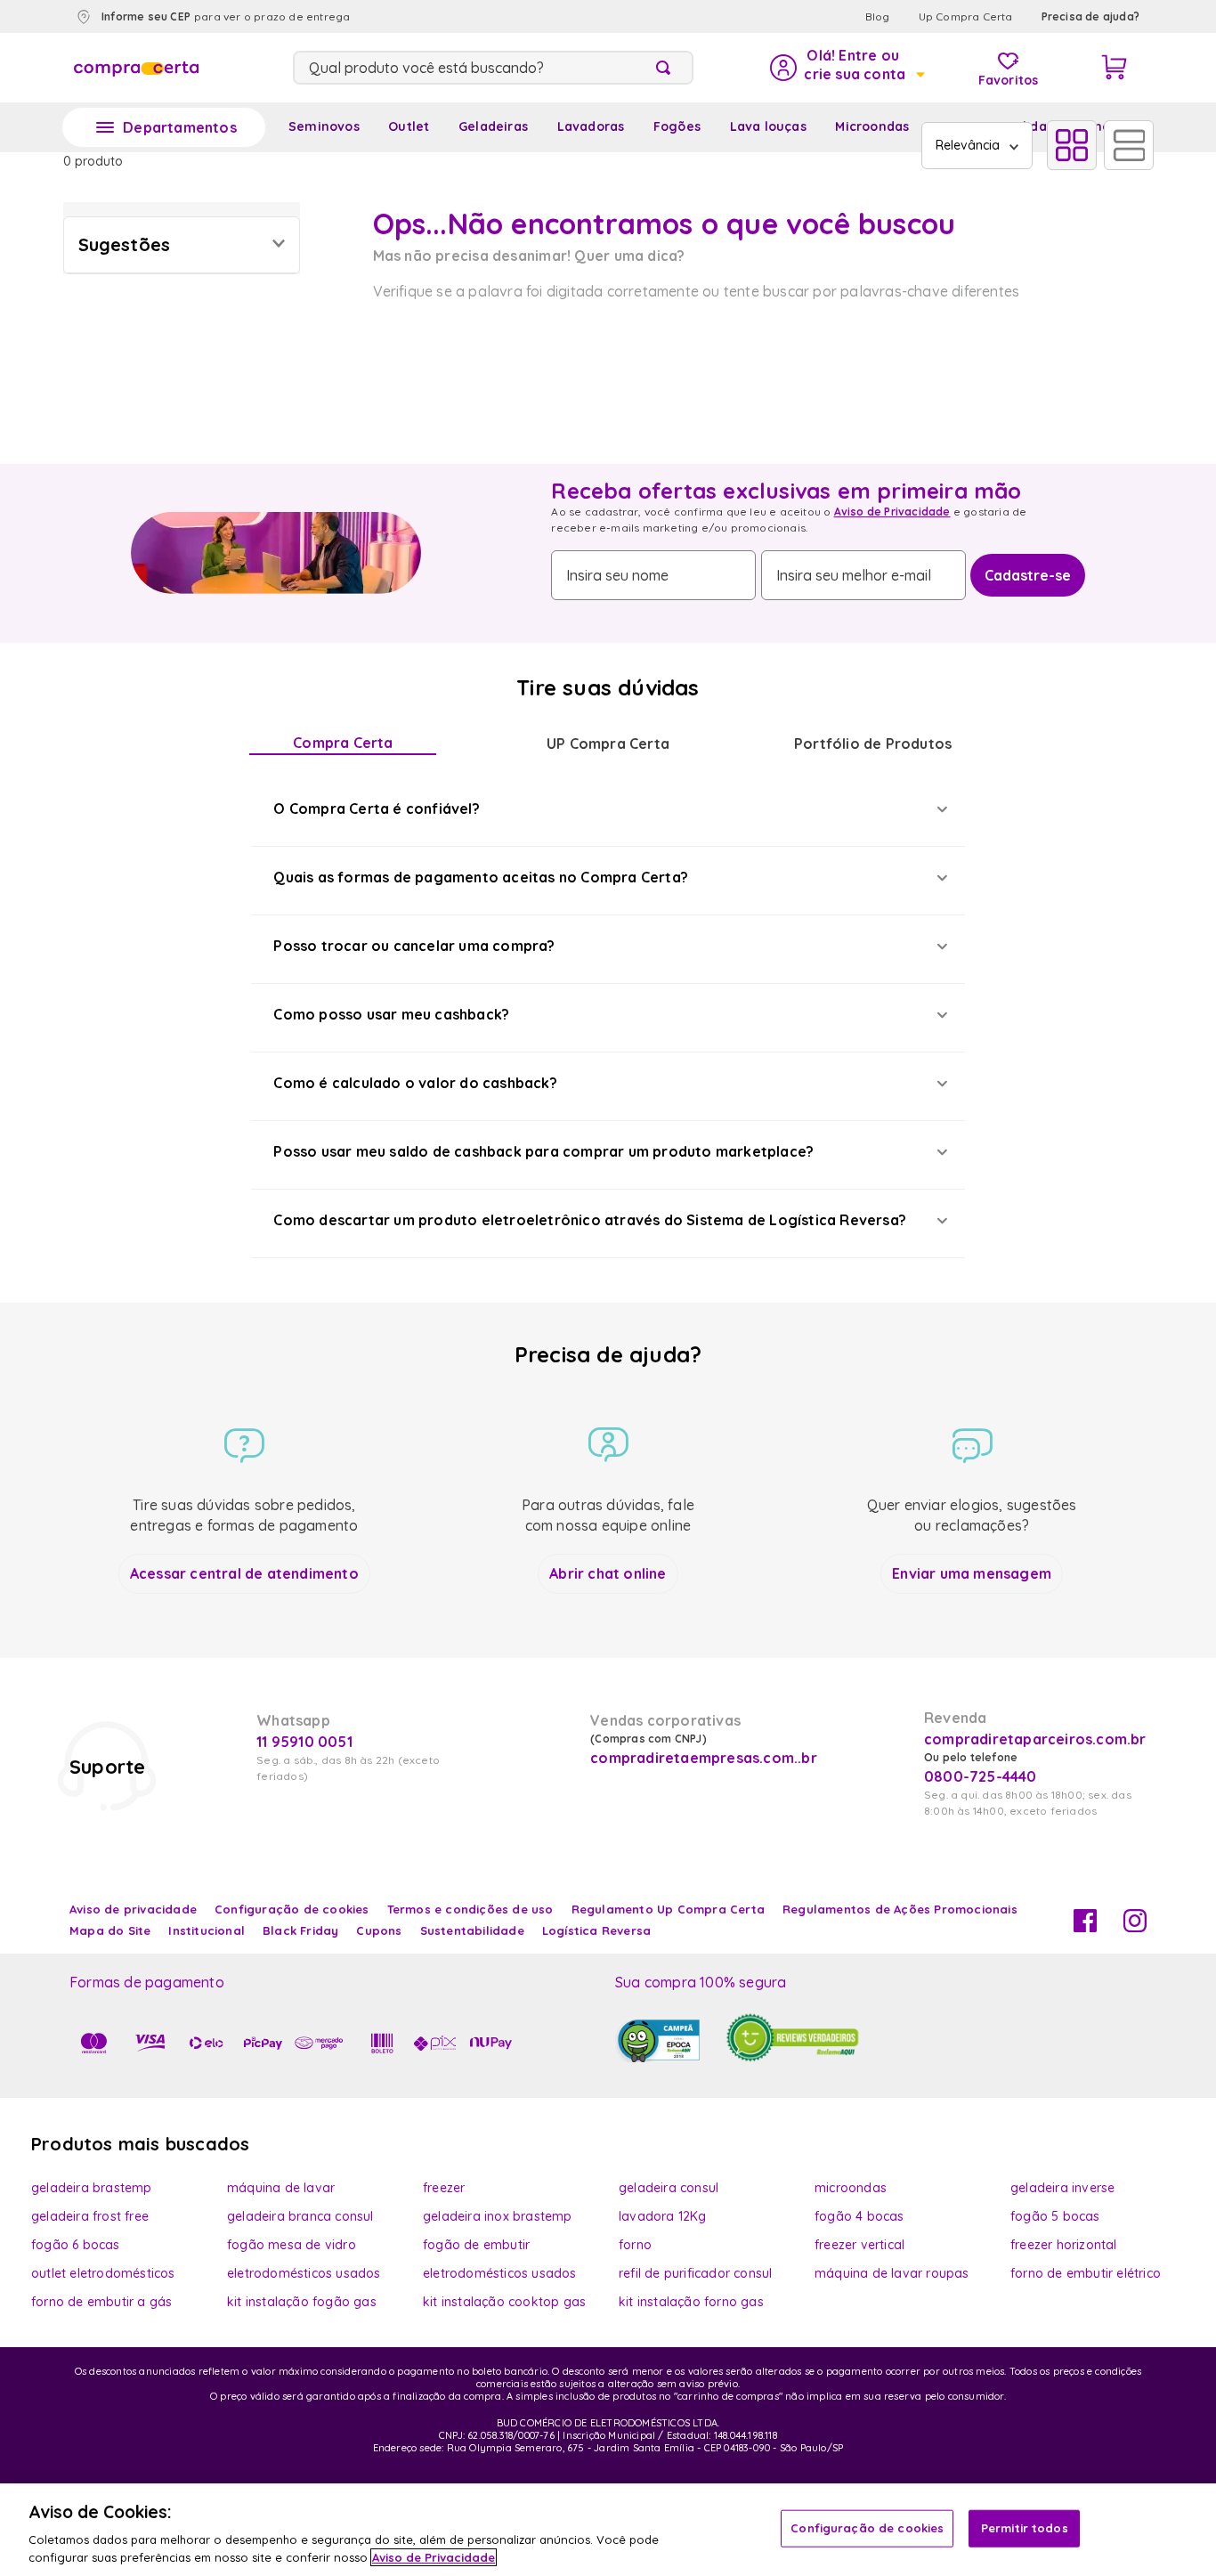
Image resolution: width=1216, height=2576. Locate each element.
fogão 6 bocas (76, 2245)
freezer (444, 2188)
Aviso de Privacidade (892, 512)
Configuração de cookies (867, 2528)
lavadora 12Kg (663, 2216)
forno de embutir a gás (101, 2302)
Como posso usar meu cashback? (391, 1014)
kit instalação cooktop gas (504, 2302)
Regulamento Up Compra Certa (668, 1909)
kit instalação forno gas (691, 2302)
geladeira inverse (1062, 2188)
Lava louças (768, 126)
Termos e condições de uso (470, 1909)
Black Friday (300, 1930)
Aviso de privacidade (133, 1909)
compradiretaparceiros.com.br (1035, 1739)
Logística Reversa (596, 1930)
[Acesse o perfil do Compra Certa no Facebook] (1085, 1927)
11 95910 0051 (304, 1742)
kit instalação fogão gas (302, 2302)
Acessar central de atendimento (244, 1573)
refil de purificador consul (695, 2273)
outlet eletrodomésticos (103, 2273)
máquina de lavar (281, 2188)
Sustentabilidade (472, 1930)
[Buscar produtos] (667, 68)
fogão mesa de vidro (292, 2245)
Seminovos (324, 126)
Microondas (872, 126)
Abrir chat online (608, 1573)
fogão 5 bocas (1055, 2216)
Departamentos (180, 127)
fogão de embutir (476, 2245)
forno (635, 2245)
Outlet (409, 126)
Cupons (379, 1930)
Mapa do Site (110, 1930)
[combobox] (493, 68)
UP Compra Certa (608, 744)
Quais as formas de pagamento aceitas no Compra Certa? (481, 877)
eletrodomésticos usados (304, 2273)
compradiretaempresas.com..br (701, 1758)
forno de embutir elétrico (1086, 2273)
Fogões (677, 126)
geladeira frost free (90, 2216)
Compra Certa (343, 743)
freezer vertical (859, 2245)
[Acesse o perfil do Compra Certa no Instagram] (1135, 1927)
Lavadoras (591, 126)
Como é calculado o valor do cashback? (415, 1083)
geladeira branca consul (300, 2216)
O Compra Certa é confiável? (376, 809)
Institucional (207, 1930)
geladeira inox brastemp (498, 2216)
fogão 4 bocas (859, 2216)
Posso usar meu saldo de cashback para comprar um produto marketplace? (543, 1151)
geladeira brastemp (92, 2188)
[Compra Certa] (136, 68)
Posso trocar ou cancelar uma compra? (414, 946)
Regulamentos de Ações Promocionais (900, 1909)
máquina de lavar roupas (892, 2273)
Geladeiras (493, 126)
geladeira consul (669, 2188)
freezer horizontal (1064, 2245)
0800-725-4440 (981, 1776)
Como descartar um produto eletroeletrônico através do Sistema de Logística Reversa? (590, 1220)
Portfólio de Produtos (873, 744)
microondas (851, 2188)
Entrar (846, 68)
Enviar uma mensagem (972, 1573)
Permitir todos (1025, 2528)
